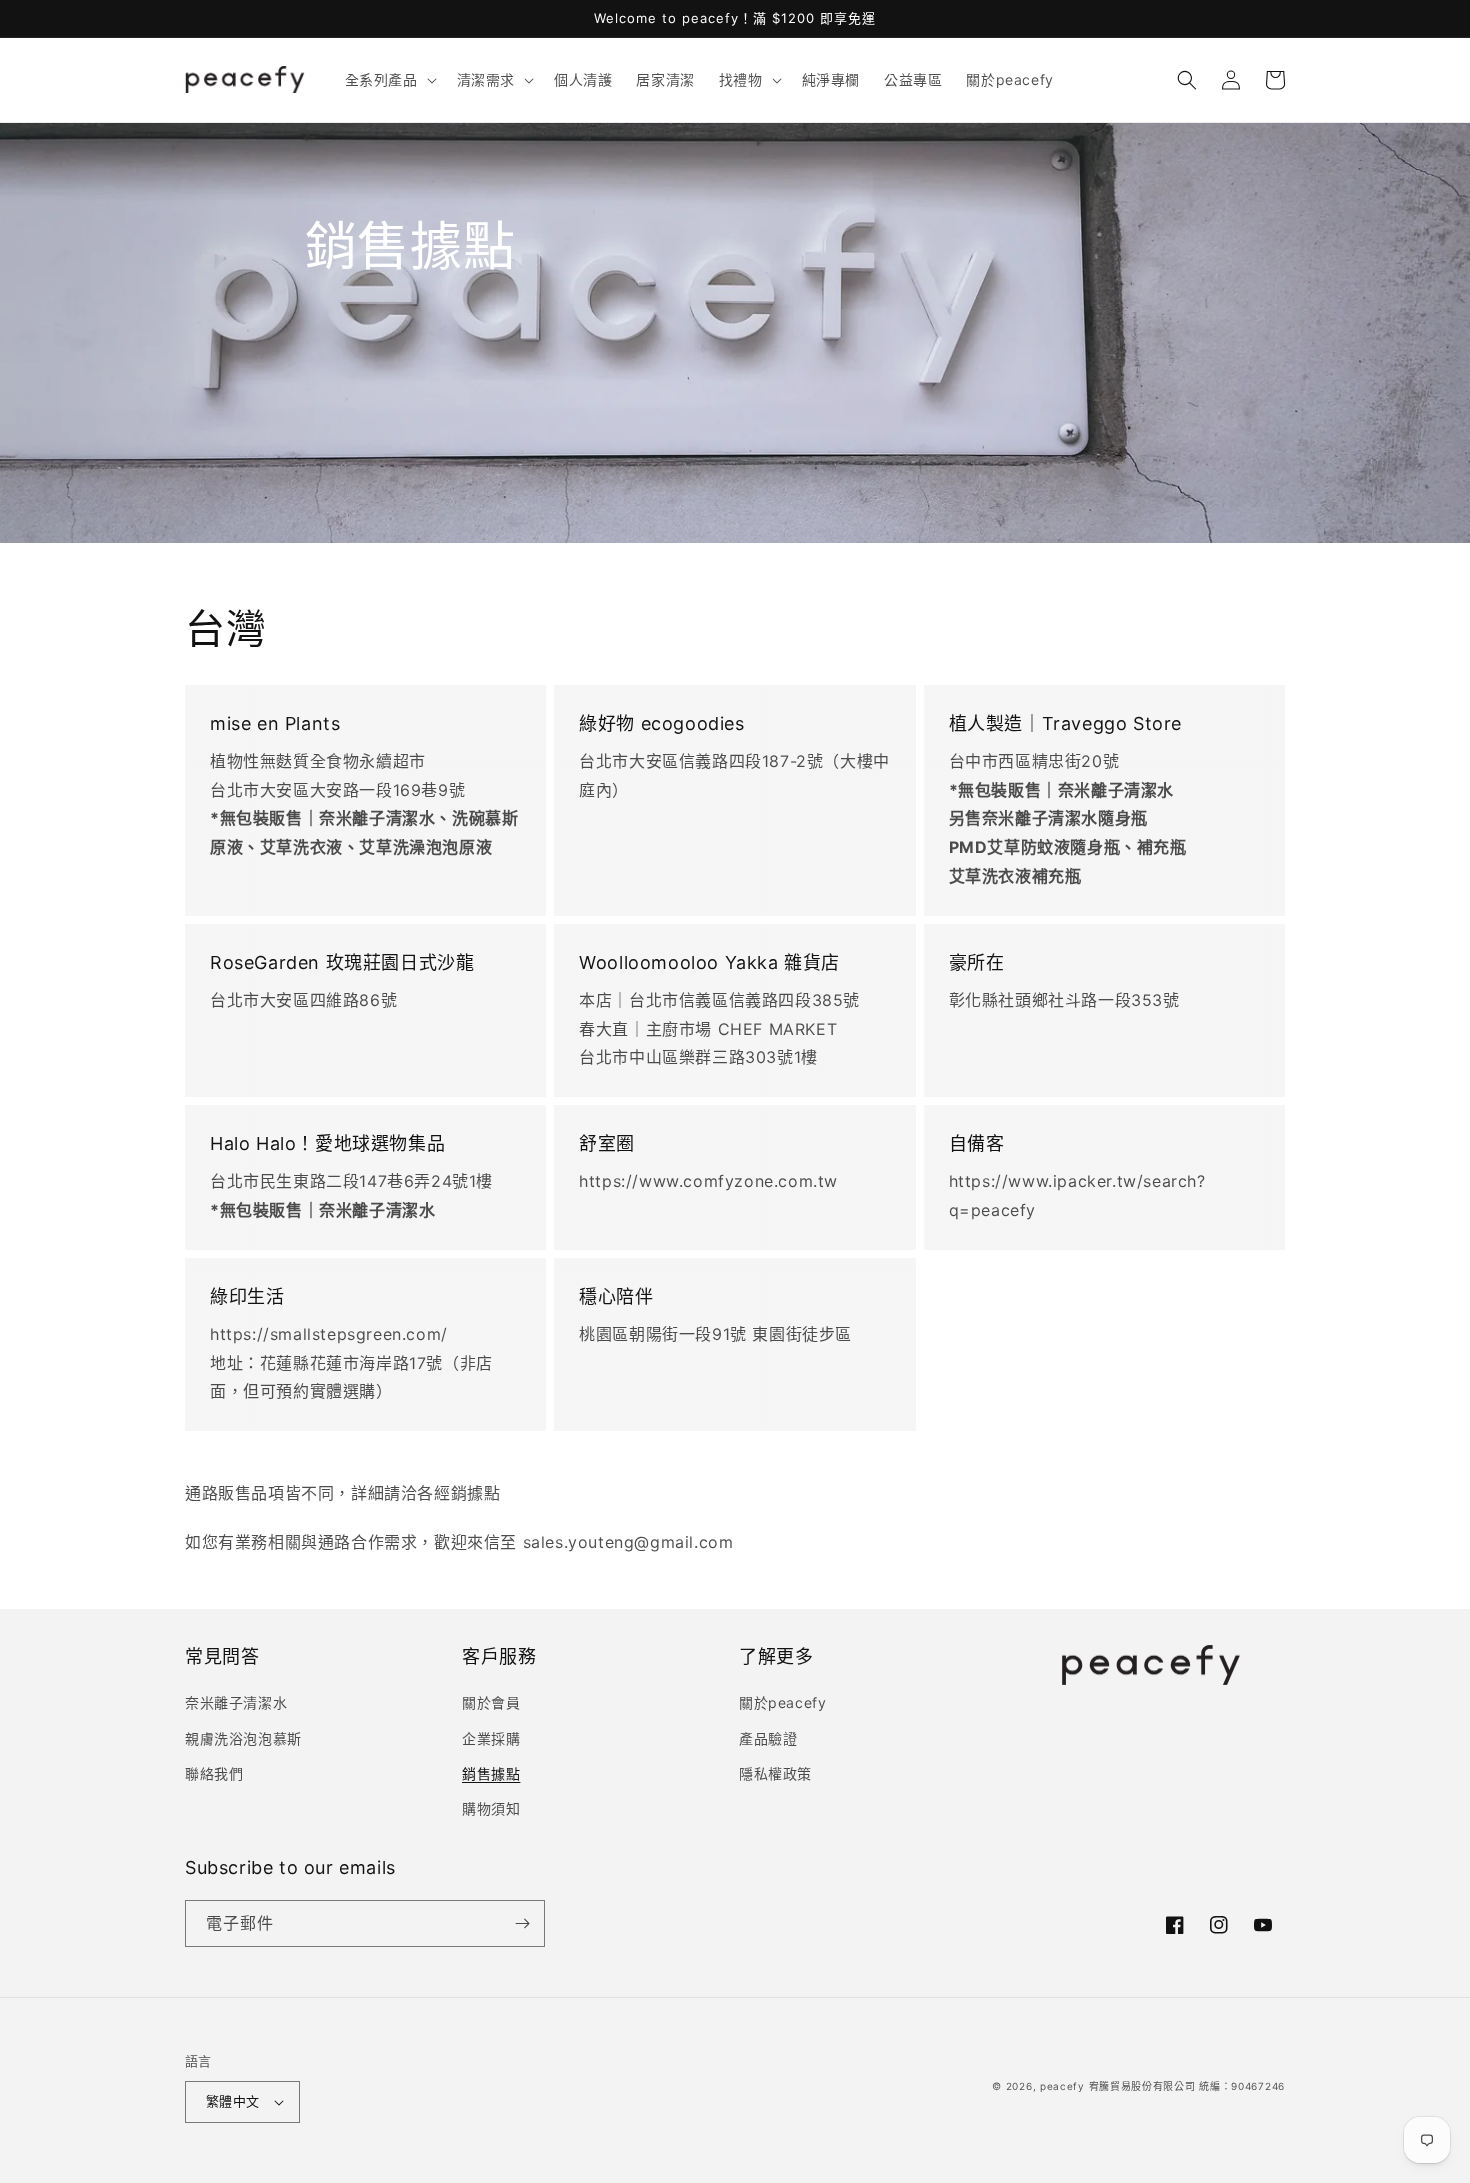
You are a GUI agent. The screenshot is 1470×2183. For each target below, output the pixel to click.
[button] (389, 80)
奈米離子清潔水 (236, 1702)
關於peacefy (782, 1702)
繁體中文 (233, 2101)
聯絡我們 (214, 1773)
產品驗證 (768, 1738)
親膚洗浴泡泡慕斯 (243, 1738)
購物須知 (491, 1808)
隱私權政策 (775, 1773)
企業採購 (491, 1738)
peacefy (1062, 2086)
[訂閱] (522, 1923)
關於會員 (491, 1702)
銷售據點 (491, 1773)
